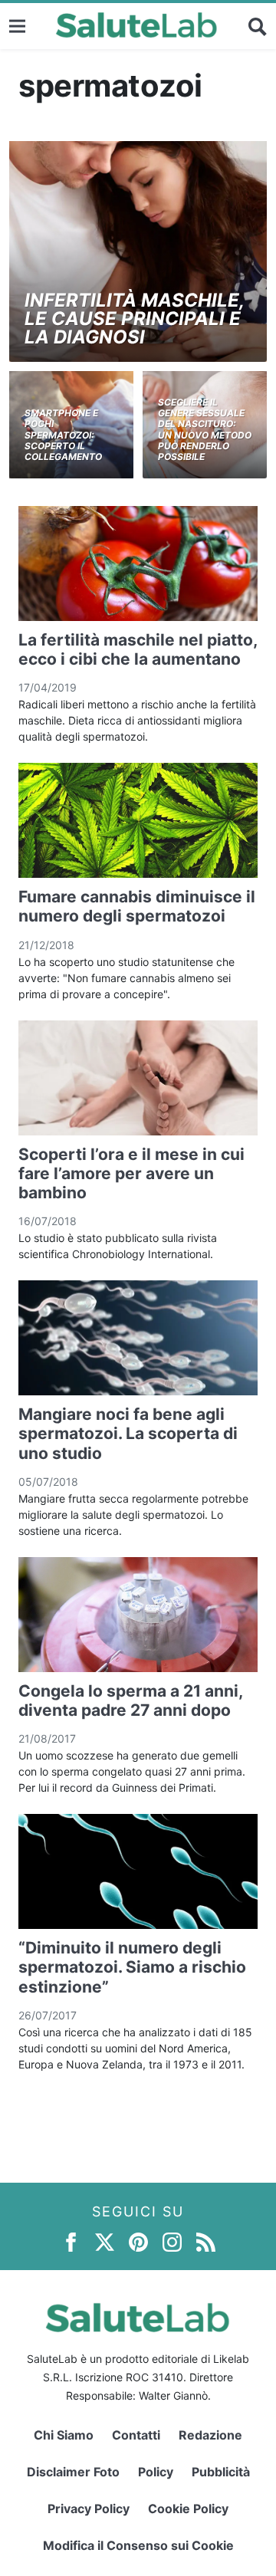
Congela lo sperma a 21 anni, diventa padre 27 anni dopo (130, 1700)
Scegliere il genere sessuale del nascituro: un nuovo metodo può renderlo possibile (205, 430)
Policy (156, 2472)
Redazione (210, 2435)
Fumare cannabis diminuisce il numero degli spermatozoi (137, 906)
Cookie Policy (188, 2509)
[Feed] (206, 2241)
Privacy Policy (89, 2509)
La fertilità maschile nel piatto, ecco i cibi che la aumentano (138, 649)
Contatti (136, 2435)
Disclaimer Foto (73, 2472)
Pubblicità (221, 2472)
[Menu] (17, 26)
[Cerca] (258, 26)
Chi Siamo (64, 2435)
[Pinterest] (138, 2241)
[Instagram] (172, 2241)
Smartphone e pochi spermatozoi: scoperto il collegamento (63, 435)
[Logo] (137, 26)
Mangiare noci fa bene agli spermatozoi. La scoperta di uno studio (128, 1433)
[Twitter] (105, 2241)
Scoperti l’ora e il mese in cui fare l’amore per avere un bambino (131, 1173)
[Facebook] (71, 2241)
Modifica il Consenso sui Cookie (138, 2545)
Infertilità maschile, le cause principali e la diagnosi (134, 319)
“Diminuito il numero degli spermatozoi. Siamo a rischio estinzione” (132, 1967)
